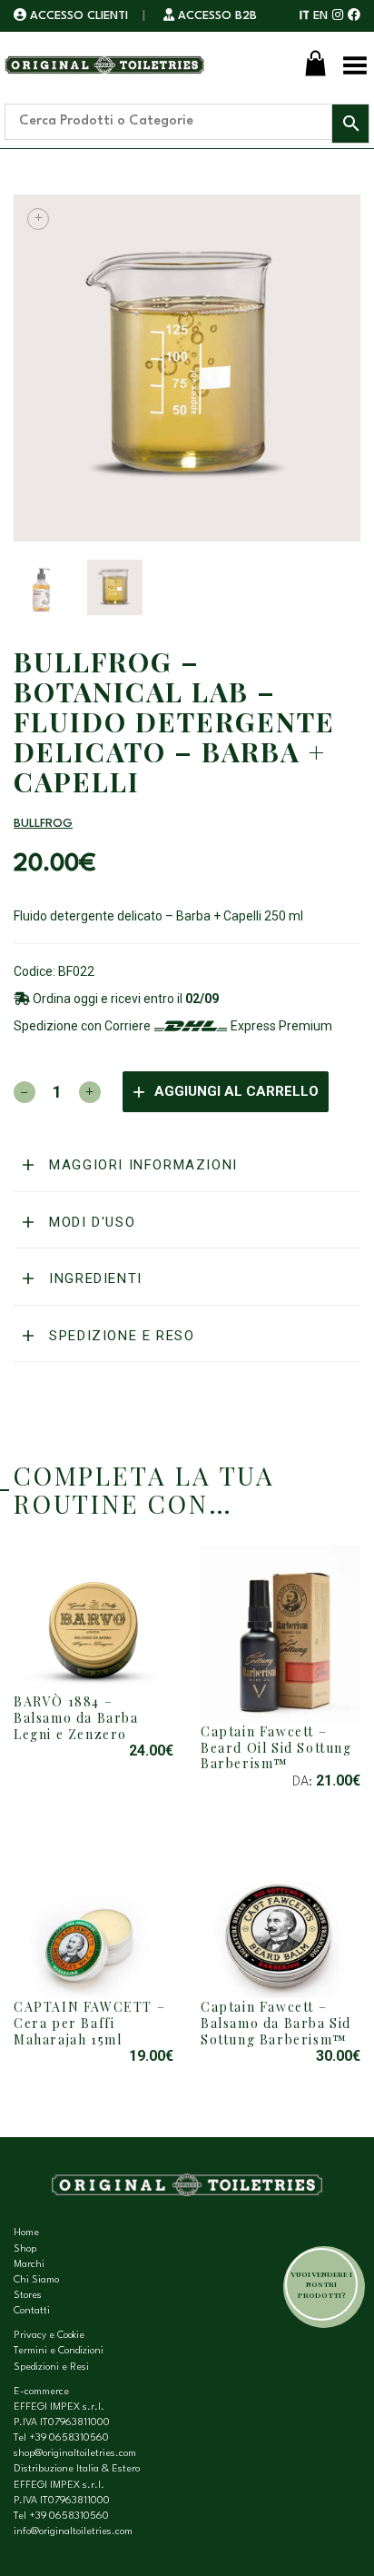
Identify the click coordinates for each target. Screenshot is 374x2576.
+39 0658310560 (69, 2438)
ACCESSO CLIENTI (79, 16)
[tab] (187, 1166)
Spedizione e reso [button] (120, 1336)
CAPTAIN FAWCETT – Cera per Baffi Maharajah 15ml (89, 2023)
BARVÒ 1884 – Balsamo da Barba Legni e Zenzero (76, 1717)
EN (320, 16)
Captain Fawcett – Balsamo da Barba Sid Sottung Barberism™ (276, 2023)
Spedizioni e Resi (51, 2367)
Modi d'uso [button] (90, 1222)
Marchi (29, 2265)
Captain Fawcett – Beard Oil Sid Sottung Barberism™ (276, 1747)
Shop (25, 2249)
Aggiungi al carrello (236, 1091)
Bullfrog (43, 824)
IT (305, 16)
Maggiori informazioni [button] (141, 1165)
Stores (28, 2296)
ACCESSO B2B (216, 16)
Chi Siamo (36, 2280)
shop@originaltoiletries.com (75, 2454)
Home (26, 2233)
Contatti (32, 2311)
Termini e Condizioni (59, 2351)
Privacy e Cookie (49, 2336)
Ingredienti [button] (93, 1278)
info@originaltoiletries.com (73, 2532)
